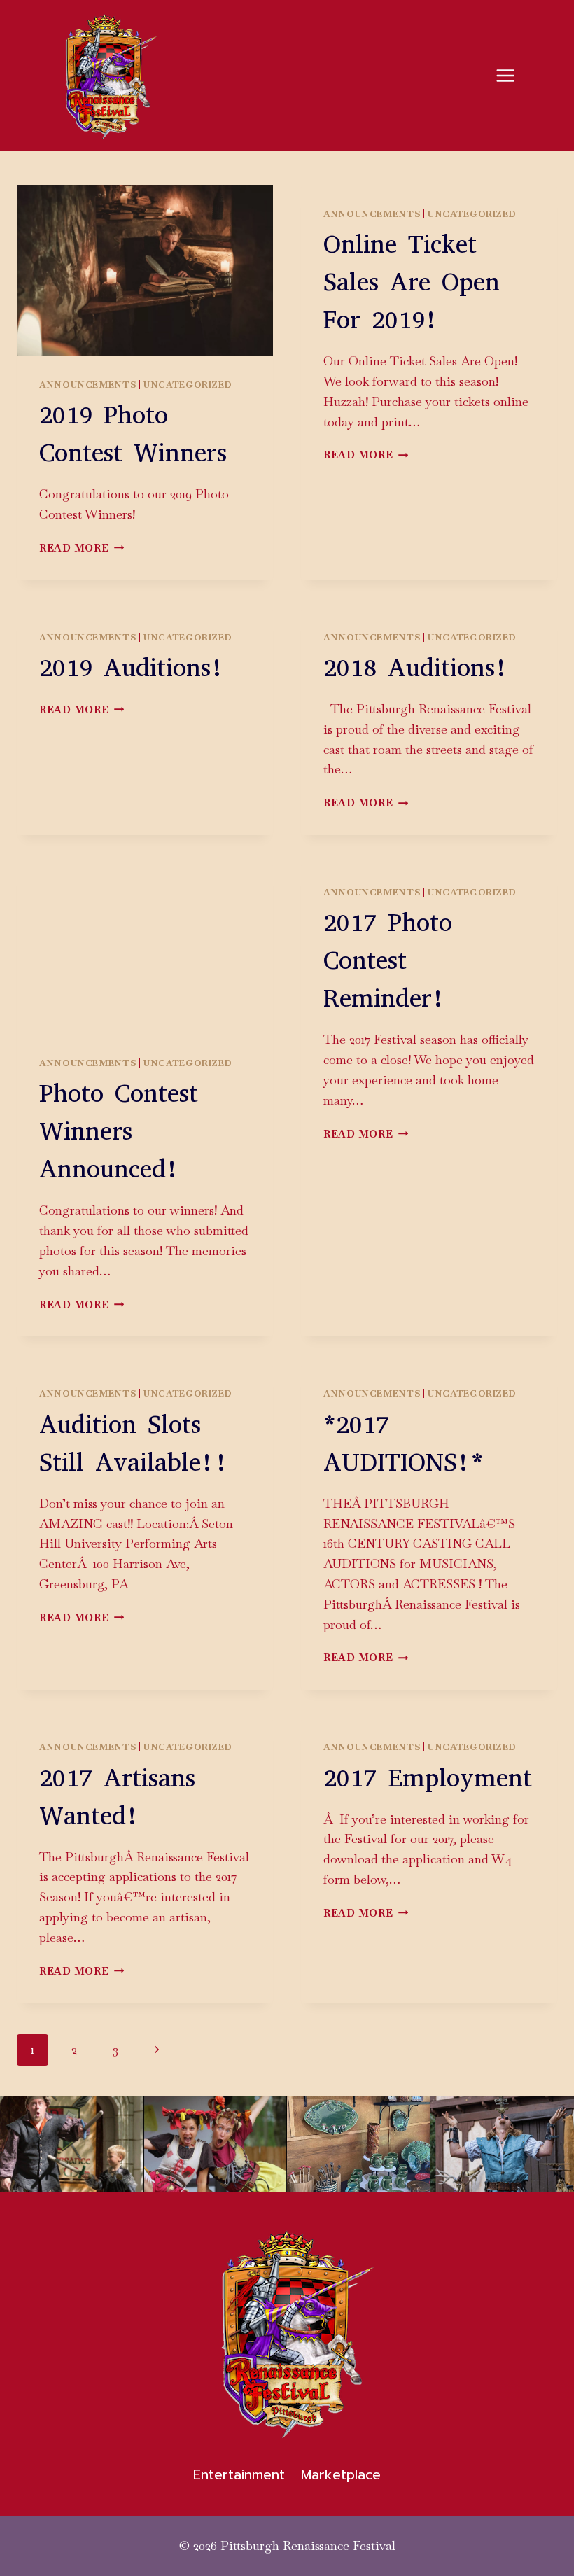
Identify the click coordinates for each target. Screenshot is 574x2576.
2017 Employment (428, 1778)
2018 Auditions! (416, 668)
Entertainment (239, 2475)
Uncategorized (188, 385)
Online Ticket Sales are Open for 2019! (412, 282)
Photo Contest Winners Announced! (119, 1131)
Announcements (87, 385)
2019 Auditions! (132, 668)
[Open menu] (505, 75)
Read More (82, 548)
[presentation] (145, 270)
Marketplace (341, 2475)
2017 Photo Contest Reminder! (388, 960)
